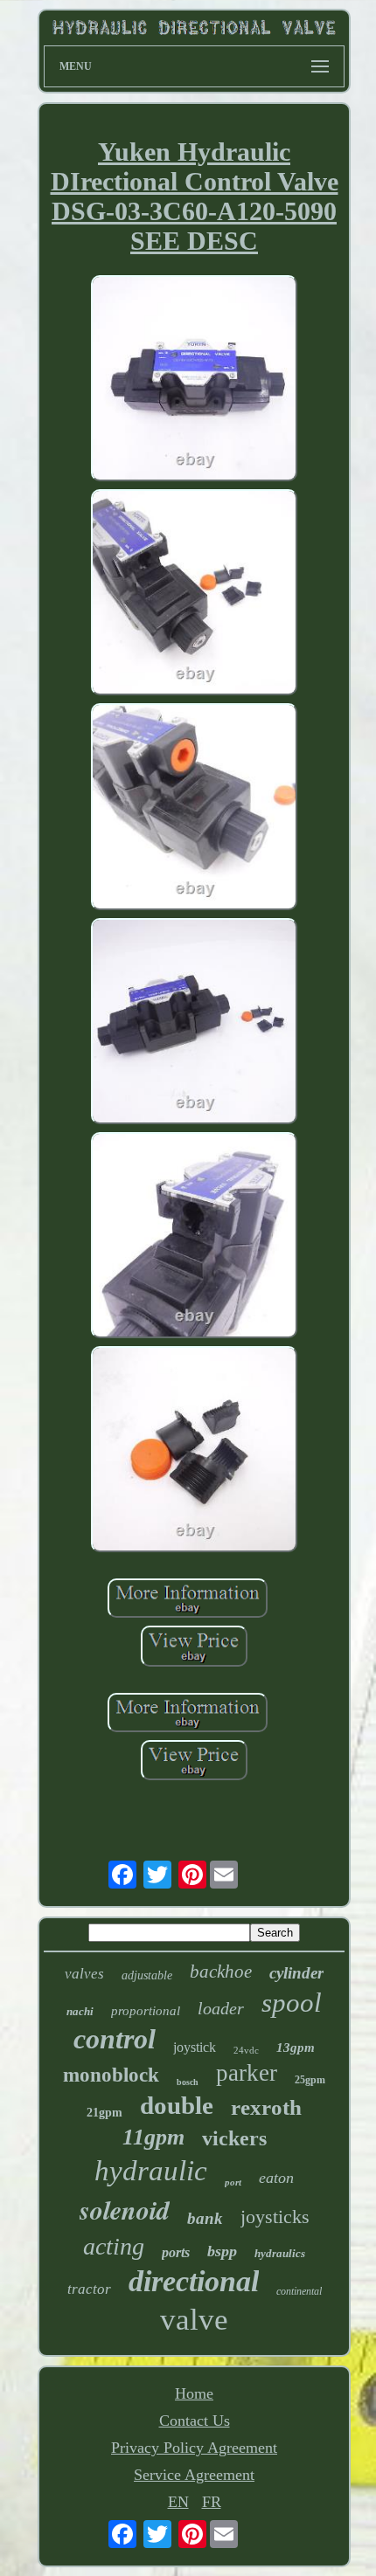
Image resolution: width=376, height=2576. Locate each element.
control (115, 2039)
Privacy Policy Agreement (194, 2448)
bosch (188, 2082)
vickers (234, 2138)
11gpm (153, 2137)
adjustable (147, 1975)
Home (194, 2393)
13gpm (296, 2048)
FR (212, 2502)
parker (247, 2073)
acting (114, 2246)
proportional (146, 2011)
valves (84, 1974)
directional (194, 2281)
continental (299, 2291)
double (177, 2105)
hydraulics (280, 2253)
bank (205, 2218)
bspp (222, 2251)
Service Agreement (194, 2475)
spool (292, 2003)
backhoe (221, 1972)
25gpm (310, 2080)
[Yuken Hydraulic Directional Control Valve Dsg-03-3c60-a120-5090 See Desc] (194, 380)
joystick (195, 2047)
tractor (89, 2289)
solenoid (125, 2210)
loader (221, 2008)
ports (176, 2252)
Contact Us (195, 2421)
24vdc (246, 2050)
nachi (80, 2011)
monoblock (111, 2075)
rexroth (266, 2107)
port (233, 2182)
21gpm (104, 2113)
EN (178, 2502)
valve (194, 2320)
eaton (276, 2178)
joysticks (275, 2217)
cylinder (296, 1973)
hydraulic (151, 2171)
